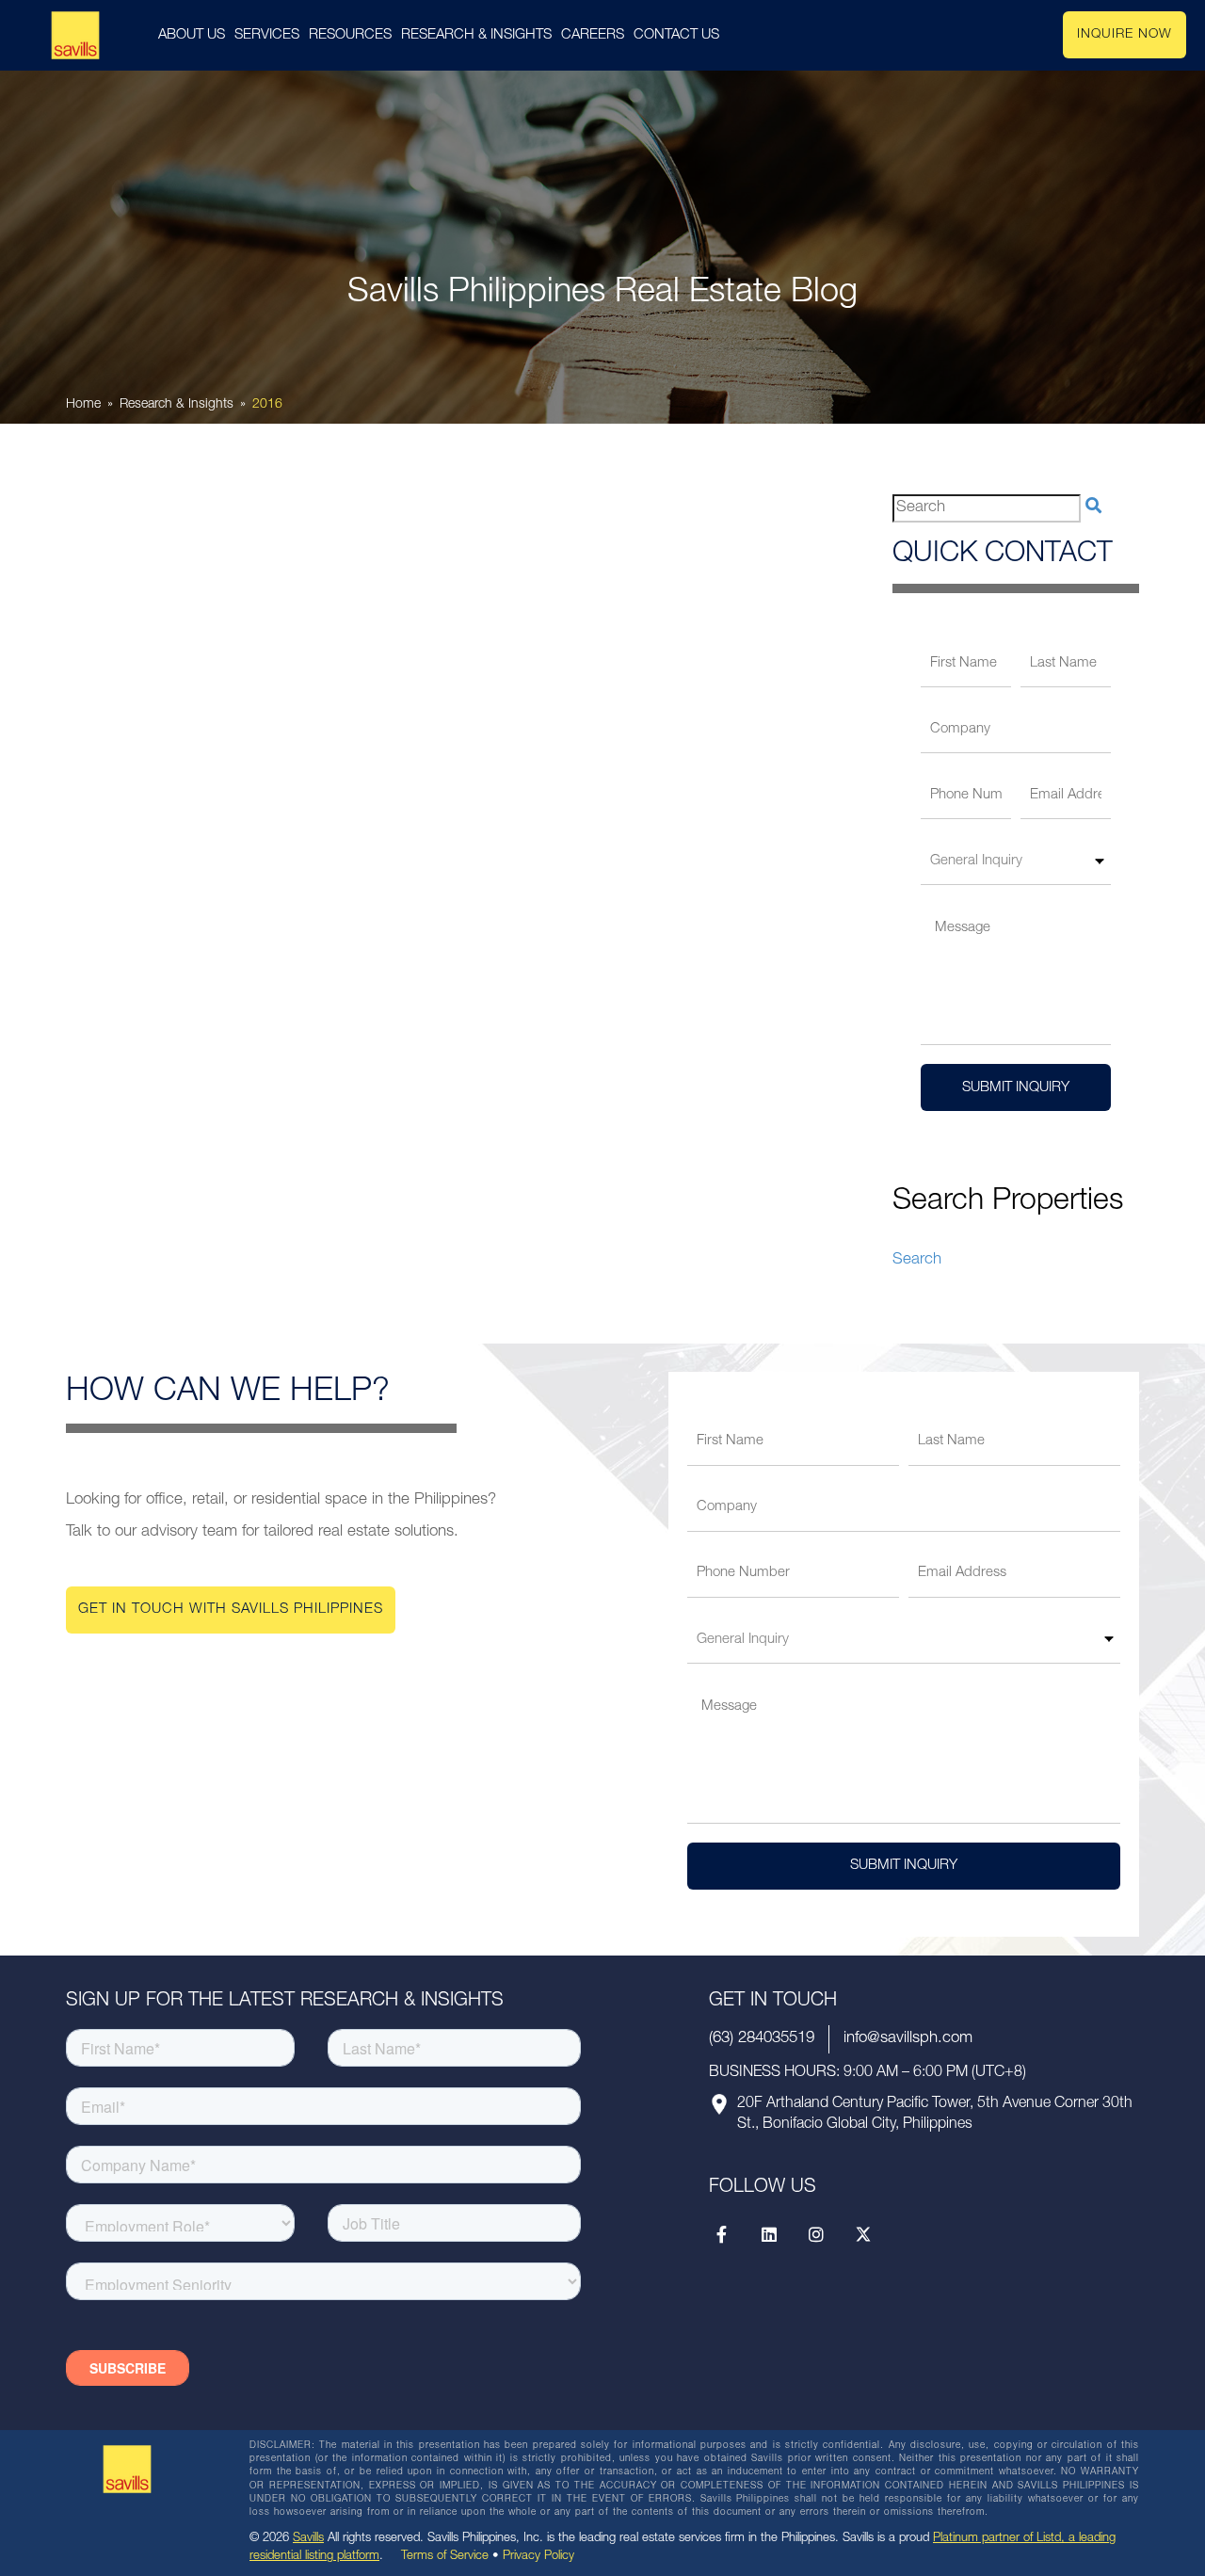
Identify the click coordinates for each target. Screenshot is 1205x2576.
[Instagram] (816, 2234)
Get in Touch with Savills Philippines (231, 1610)
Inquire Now (1125, 35)
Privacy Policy (538, 2557)
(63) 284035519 (762, 2039)
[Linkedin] (769, 2234)
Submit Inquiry (1016, 1088)
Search (917, 1260)
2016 (267, 405)
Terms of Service (445, 2557)
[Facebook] (722, 2234)
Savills (308, 2539)
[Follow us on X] (863, 2234)
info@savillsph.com (908, 2039)
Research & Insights (177, 405)
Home (83, 405)
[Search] (1093, 508)
